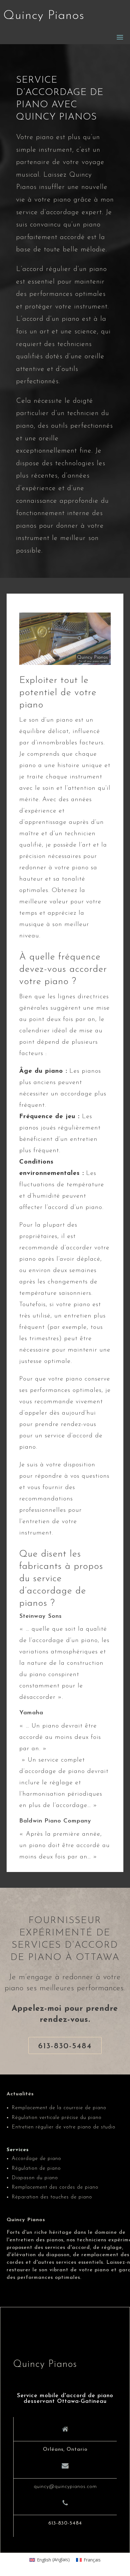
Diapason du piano (35, 2178)
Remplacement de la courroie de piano (59, 2108)
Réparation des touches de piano (52, 2197)
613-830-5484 (65, 2046)
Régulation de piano (36, 2168)
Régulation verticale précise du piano (57, 2118)
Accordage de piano (36, 2159)
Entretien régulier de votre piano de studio (64, 2127)
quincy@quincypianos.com (65, 2487)
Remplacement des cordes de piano (55, 2187)
